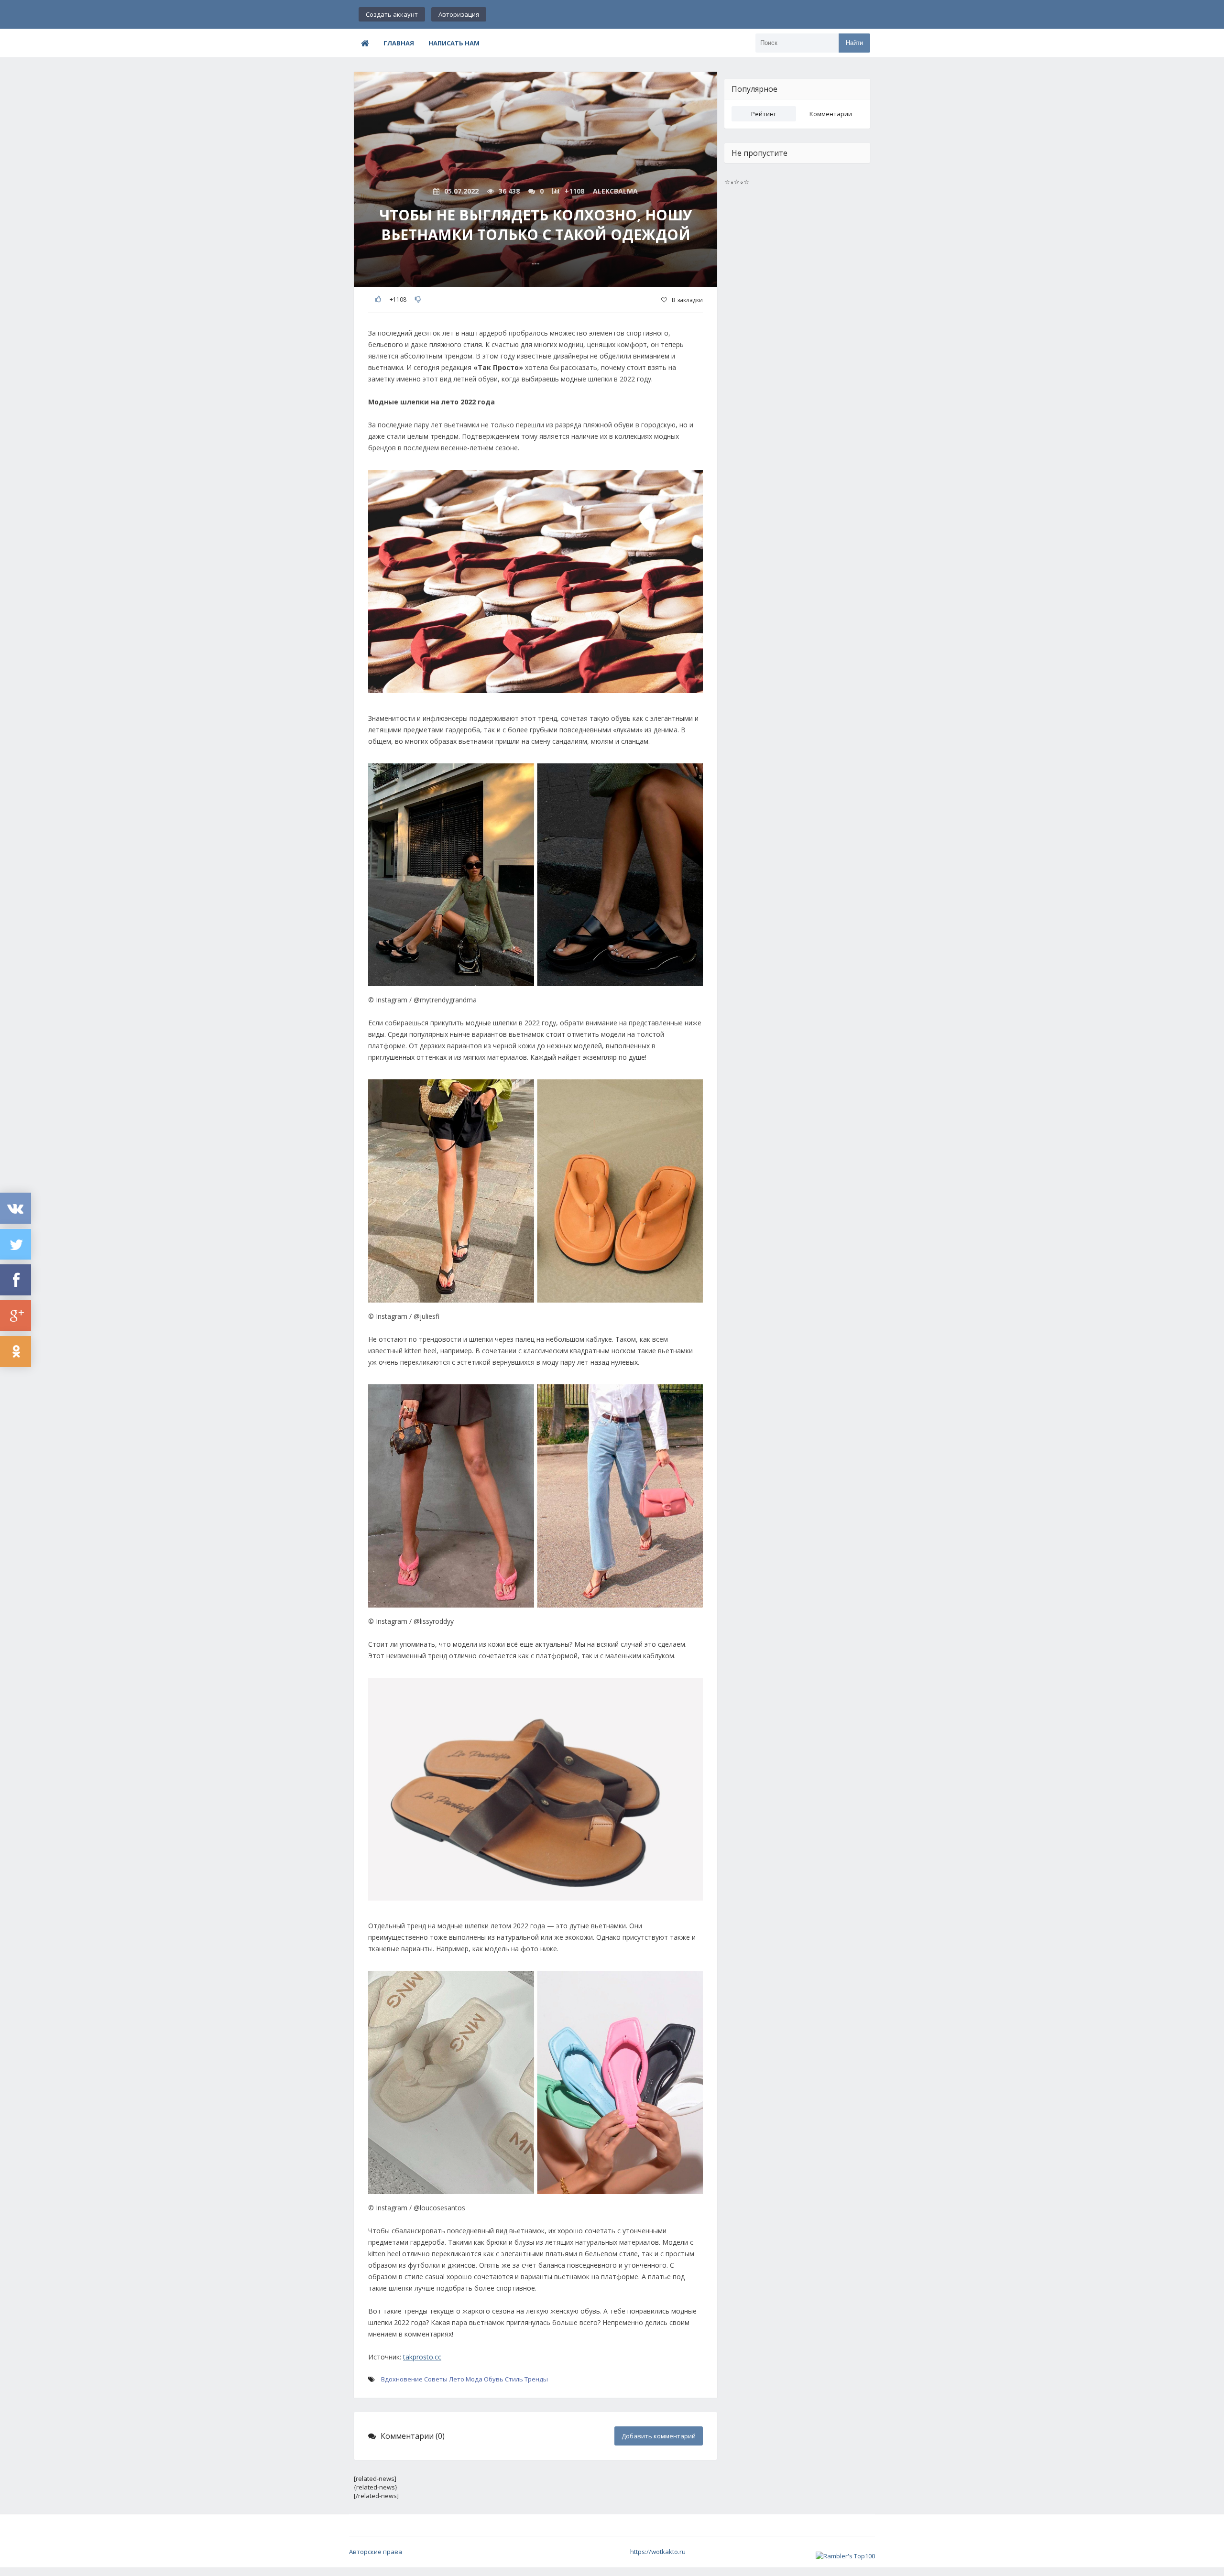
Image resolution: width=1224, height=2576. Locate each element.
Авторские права (376, 2552)
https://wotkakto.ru (658, 2552)
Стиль (514, 2379)
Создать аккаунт (392, 14)
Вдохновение (402, 2379)
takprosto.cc (422, 2357)
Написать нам (454, 43)
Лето (457, 2379)
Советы (436, 2379)
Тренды (536, 2379)
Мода (474, 2379)
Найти (854, 43)
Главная (399, 43)
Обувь (494, 2379)
